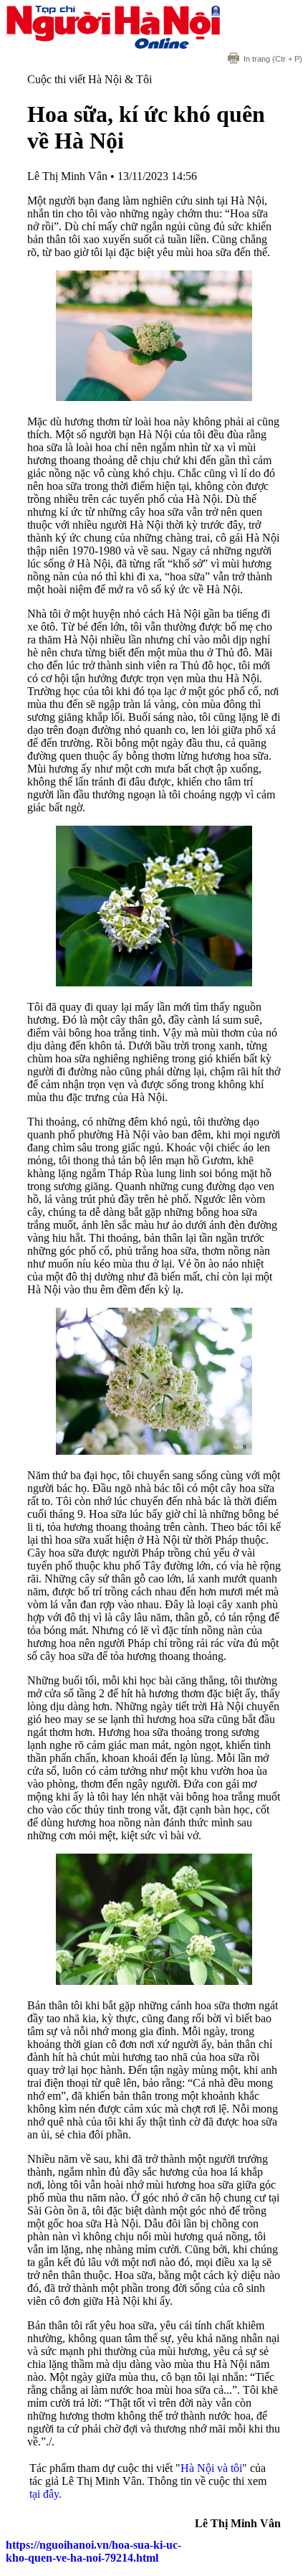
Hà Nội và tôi (211, 2468)
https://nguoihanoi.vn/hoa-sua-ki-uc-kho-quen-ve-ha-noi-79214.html (93, 2551)
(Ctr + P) (273, 59)
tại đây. (45, 2494)
